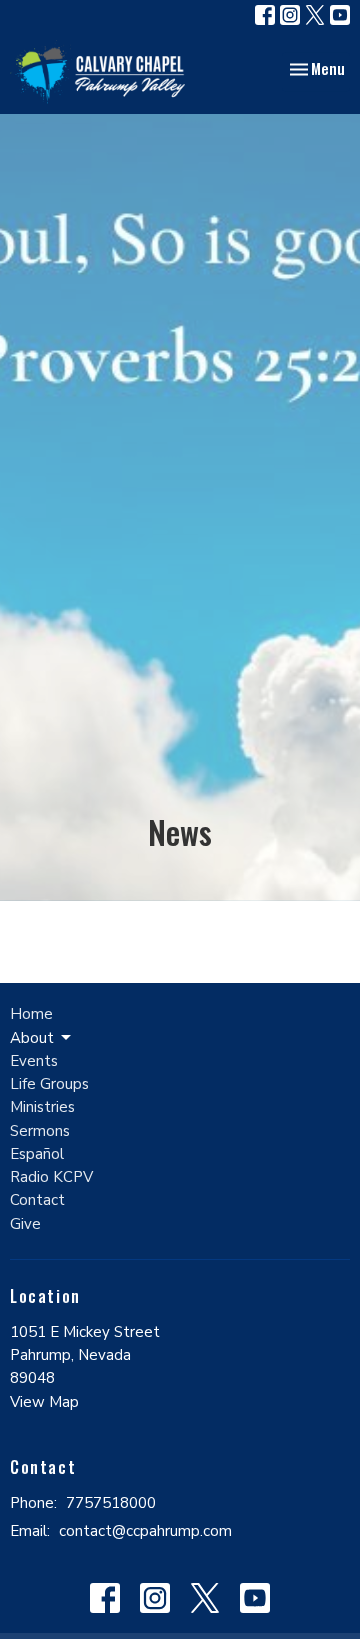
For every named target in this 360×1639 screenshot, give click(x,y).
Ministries (42, 1107)
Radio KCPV (51, 1177)
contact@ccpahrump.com (145, 1531)
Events (34, 1061)
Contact (37, 1200)
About (32, 1038)
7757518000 (111, 1503)
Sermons (40, 1131)
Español (37, 1154)
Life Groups (49, 1084)
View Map (44, 1402)
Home (31, 1014)
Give (25, 1224)
